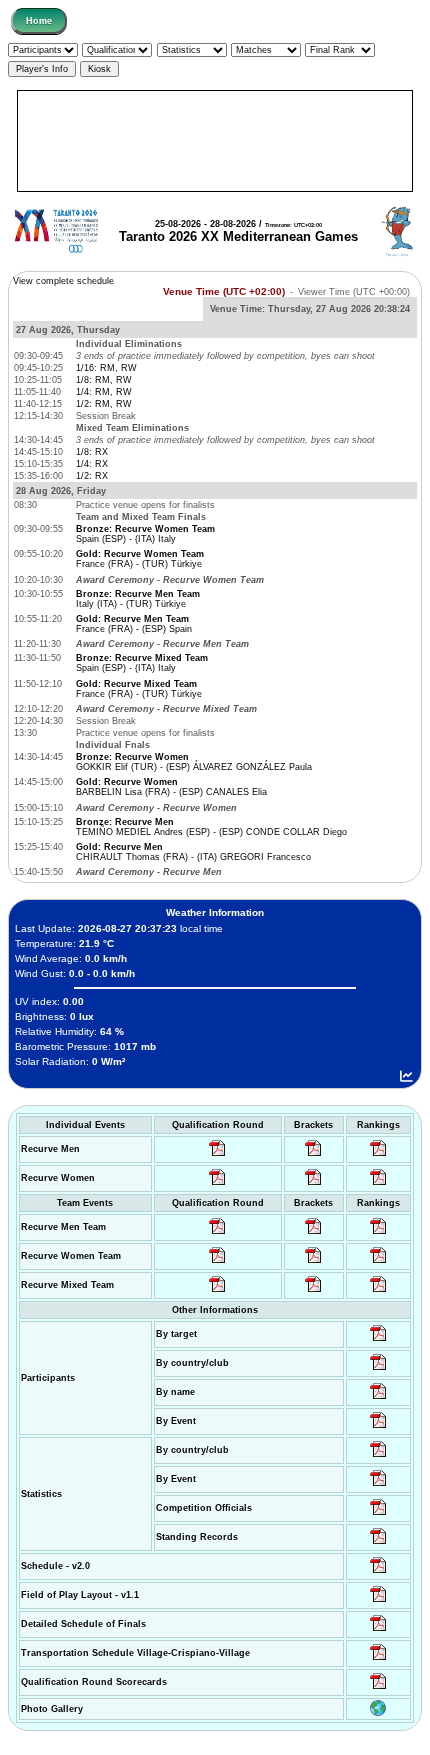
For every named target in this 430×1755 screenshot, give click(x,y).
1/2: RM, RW (104, 404)
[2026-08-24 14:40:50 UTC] (378, 1370)
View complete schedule (63, 281)
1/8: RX (92, 452)
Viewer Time (354, 291)
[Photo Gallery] (378, 1713)
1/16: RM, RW (106, 368)
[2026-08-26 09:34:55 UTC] (217, 1156)
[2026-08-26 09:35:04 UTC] (217, 1234)
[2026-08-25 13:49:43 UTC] (378, 1515)
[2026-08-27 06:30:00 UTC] (378, 1573)
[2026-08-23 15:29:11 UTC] (378, 1544)
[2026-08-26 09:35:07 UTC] (217, 1263)
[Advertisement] (215, 141)
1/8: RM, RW (104, 380)
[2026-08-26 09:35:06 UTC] (217, 1292)
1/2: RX (92, 476)
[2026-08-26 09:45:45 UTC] (378, 1689)
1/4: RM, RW (104, 392)
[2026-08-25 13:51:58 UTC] (378, 1660)
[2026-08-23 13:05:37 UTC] (378, 1341)
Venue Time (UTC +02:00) (224, 291)
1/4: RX (92, 464)
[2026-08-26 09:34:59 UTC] (217, 1185)
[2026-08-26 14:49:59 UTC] (313, 1263)
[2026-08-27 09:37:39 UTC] (313, 1185)
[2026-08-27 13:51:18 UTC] (313, 1292)
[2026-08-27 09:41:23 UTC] (313, 1156)
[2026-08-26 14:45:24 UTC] (313, 1234)
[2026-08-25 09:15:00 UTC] (378, 1602)
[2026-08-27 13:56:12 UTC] (378, 1631)
